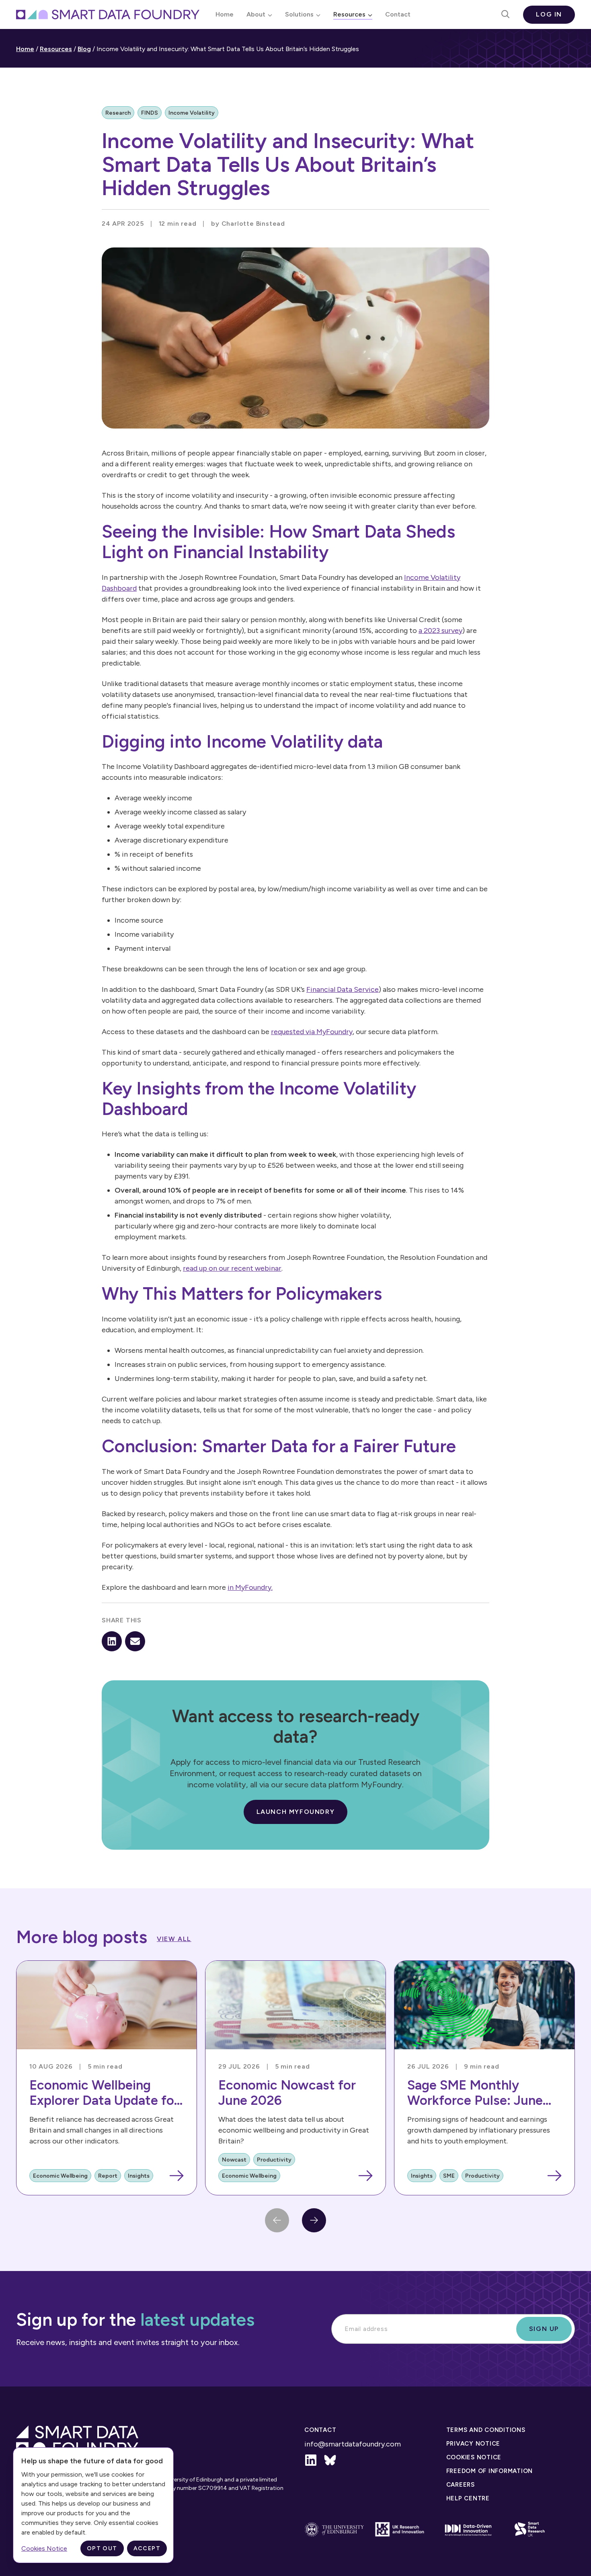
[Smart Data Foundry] (108, 14)
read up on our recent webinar (232, 1268)
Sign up (544, 2329)
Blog (84, 49)
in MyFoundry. (250, 1587)
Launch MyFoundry (296, 1812)
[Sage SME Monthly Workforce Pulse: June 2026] (484, 2078)
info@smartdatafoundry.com (353, 2444)
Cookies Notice (474, 2457)
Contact (398, 14)
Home (225, 14)
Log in (549, 14)
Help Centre (468, 2498)
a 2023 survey (440, 631)
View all (174, 1939)
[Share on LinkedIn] (112, 1641)
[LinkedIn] (311, 2460)
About (256, 14)
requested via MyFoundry (312, 1032)
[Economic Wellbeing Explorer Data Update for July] (107, 2078)
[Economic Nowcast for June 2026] (295, 2078)
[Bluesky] (330, 2460)
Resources (349, 14)
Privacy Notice (473, 2444)
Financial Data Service (343, 989)
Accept (147, 2548)
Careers (461, 2485)
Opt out (102, 2548)
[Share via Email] (135, 1641)
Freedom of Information (490, 2471)
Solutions (299, 14)
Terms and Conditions (486, 2430)
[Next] (314, 2220)
